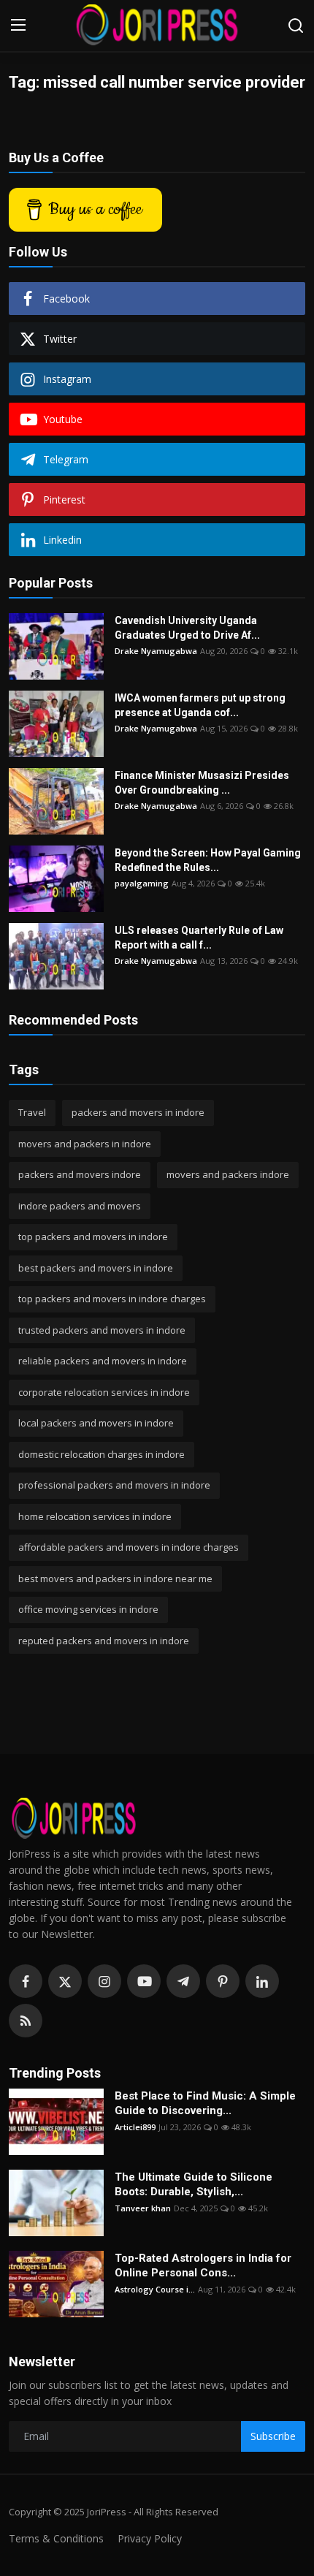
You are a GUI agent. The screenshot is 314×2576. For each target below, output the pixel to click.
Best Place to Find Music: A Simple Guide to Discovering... (205, 2103)
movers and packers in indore (85, 1144)
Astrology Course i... (155, 2289)
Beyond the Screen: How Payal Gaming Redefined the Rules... (208, 860)
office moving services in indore (88, 1609)
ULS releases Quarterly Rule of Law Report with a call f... (199, 938)
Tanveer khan (143, 2208)
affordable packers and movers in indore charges (129, 1547)
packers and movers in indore (138, 1112)
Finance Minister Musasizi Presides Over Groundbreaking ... (202, 783)
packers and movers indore (80, 1174)
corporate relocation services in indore (104, 1392)
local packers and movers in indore (96, 1423)
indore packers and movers (80, 1206)
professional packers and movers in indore (114, 1485)
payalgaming (142, 883)
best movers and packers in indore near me (115, 1578)
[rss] (26, 2021)
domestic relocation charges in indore (102, 1454)
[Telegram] (183, 1981)
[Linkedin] (262, 1981)
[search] (296, 26)
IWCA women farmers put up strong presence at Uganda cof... (200, 705)
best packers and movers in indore (96, 1268)
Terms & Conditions (56, 2538)
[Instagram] (104, 1981)
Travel (32, 1112)
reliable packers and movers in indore (103, 1361)
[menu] (18, 26)
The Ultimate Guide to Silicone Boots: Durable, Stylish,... (194, 2184)
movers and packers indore (228, 1174)
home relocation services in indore (95, 1516)
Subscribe (273, 2436)
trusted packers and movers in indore (102, 1330)
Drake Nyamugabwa (156, 651)
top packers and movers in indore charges (112, 1299)
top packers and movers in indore (93, 1236)
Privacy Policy (150, 2538)
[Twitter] (65, 1981)
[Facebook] (26, 1981)
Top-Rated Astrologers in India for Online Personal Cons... (203, 2265)
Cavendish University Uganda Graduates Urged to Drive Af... (187, 628)
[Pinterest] (223, 1981)
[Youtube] (144, 1981)
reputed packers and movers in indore (104, 1641)
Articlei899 (135, 2127)
